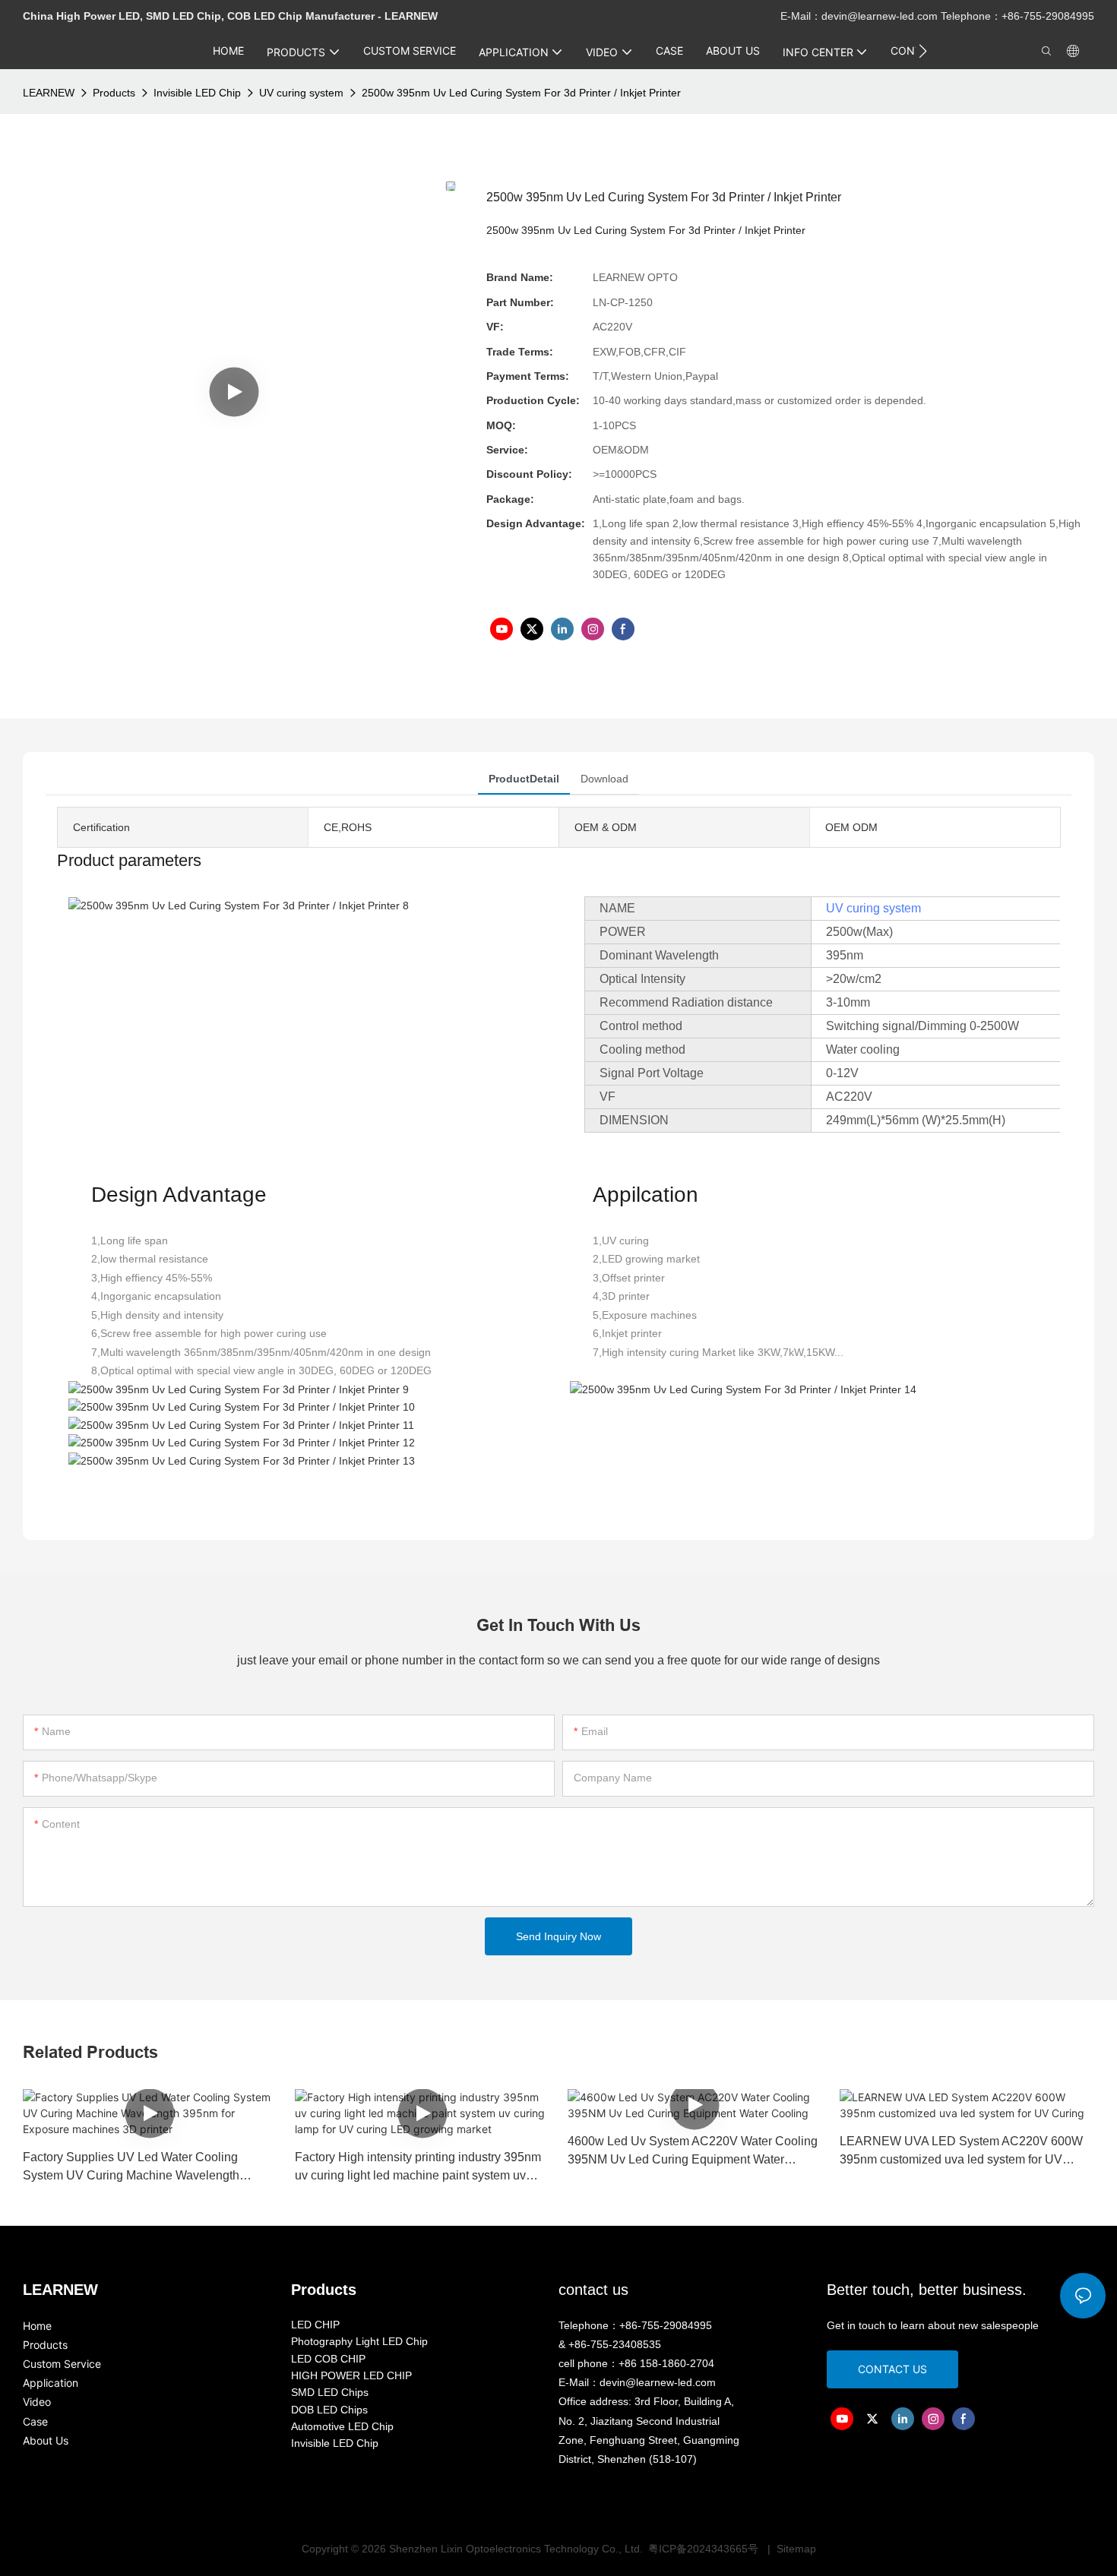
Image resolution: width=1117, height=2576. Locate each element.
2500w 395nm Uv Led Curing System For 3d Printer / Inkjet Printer (521, 93)
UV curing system (301, 93)
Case (35, 2421)
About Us (46, 2440)
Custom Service (62, 2364)
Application (51, 2383)
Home (37, 2326)
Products (114, 93)
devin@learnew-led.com (881, 16)
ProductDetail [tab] (524, 779)
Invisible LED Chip (197, 93)
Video (37, 2402)
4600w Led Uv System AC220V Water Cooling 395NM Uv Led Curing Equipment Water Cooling (693, 2152)
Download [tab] (604, 779)
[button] (923, 51)
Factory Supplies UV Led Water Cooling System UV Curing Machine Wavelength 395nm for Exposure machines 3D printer (133, 2168)
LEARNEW (49, 93)
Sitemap (795, 2549)
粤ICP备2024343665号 (705, 2549)
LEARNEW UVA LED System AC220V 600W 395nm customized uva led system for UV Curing (961, 2152)
